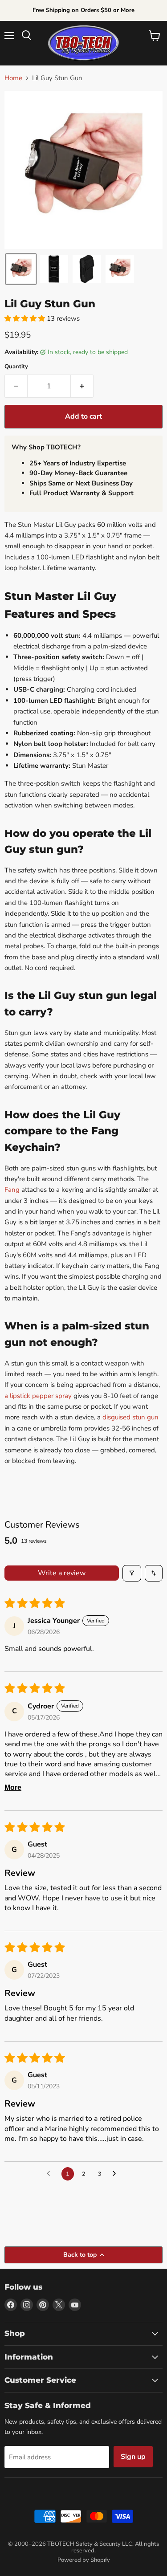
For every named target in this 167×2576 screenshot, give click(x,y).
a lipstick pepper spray (38, 1396)
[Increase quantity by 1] (82, 386)
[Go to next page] (117, 2174)
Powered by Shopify (84, 2560)
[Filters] (132, 1573)
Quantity (16, 367)
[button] (21, 269)
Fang (12, 1190)
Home (13, 78)
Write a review (62, 1573)
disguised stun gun (130, 1417)
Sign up (133, 2457)
